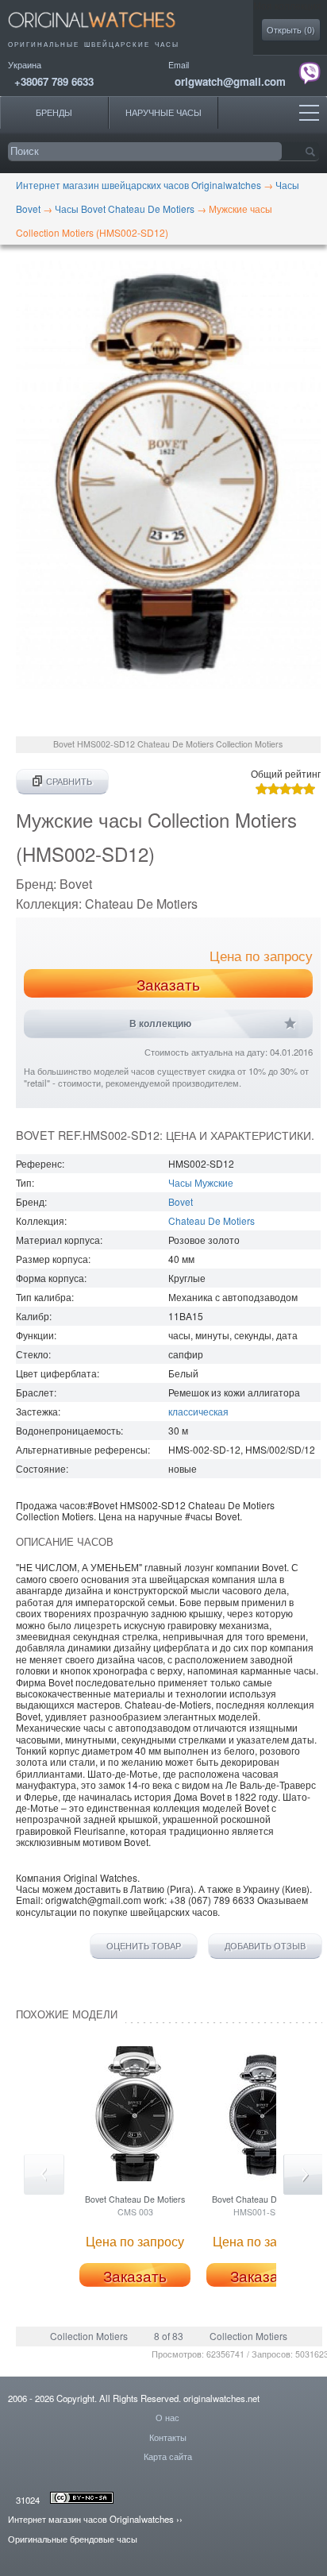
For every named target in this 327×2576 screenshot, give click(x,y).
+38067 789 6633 (54, 81)
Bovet (181, 1201)
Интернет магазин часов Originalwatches (91, 2519)
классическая (198, 1411)
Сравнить (69, 781)
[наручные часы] (105, 32)
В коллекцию (160, 1024)
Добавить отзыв (265, 1946)
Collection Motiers (89, 2336)
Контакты (168, 2437)
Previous (44, 2174)
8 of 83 (169, 2336)
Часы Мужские (201, 1182)
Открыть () (291, 30)
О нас (167, 2417)
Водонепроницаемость (68, 1430)
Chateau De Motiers (212, 1220)
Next (304, 2174)
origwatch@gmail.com (230, 81)
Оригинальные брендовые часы (73, 2539)
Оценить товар (144, 1946)
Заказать (168, 984)
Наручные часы (163, 112)
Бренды (54, 112)
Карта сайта (168, 2456)
